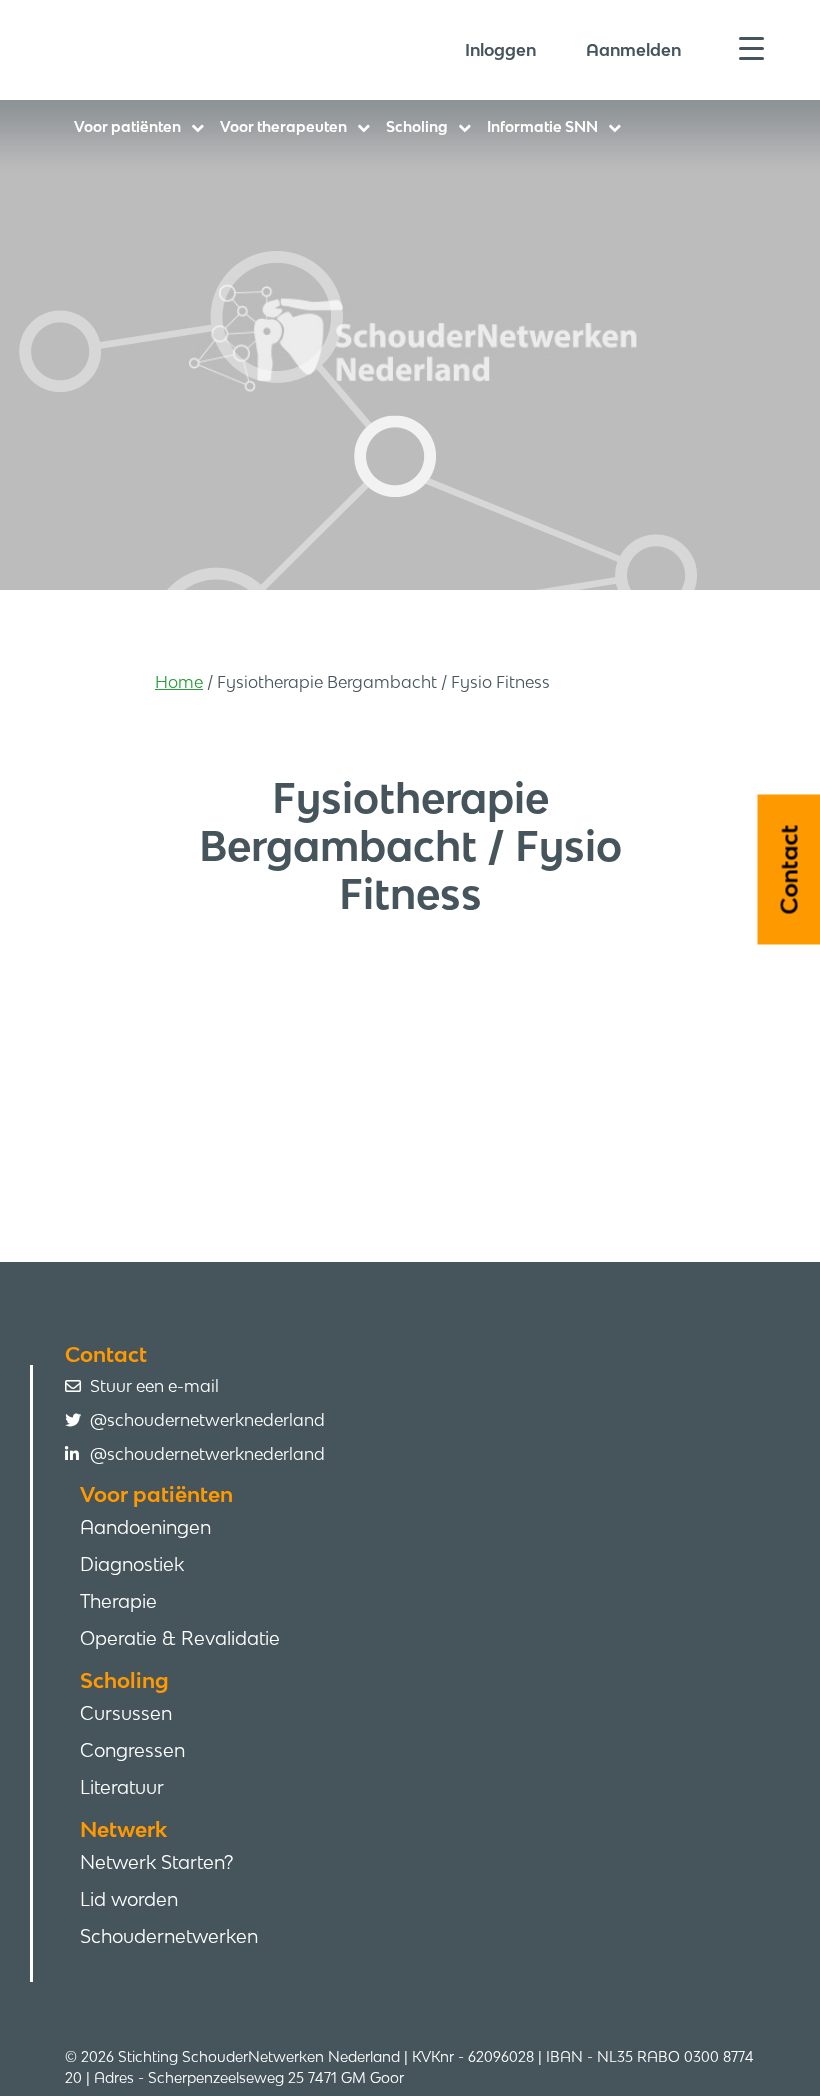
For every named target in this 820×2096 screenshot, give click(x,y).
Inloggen (500, 50)
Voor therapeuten (283, 126)
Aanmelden (633, 50)
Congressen (132, 1750)
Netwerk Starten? (156, 1862)
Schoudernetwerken (169, 1936)
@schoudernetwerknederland (207, 1420)
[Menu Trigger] (751, 47)
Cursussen (126, 1713)
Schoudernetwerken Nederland (230, 49)
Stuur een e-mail (154, 1386)
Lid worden (129, 1899)
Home (179, 682)
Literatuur (122, 1787)
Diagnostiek (132, 1564)
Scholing (417, 126)
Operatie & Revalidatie (180, 1638)
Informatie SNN (542, 126)
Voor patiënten (127, 126)
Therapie (118, 1601)
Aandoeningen (145, 1527)
